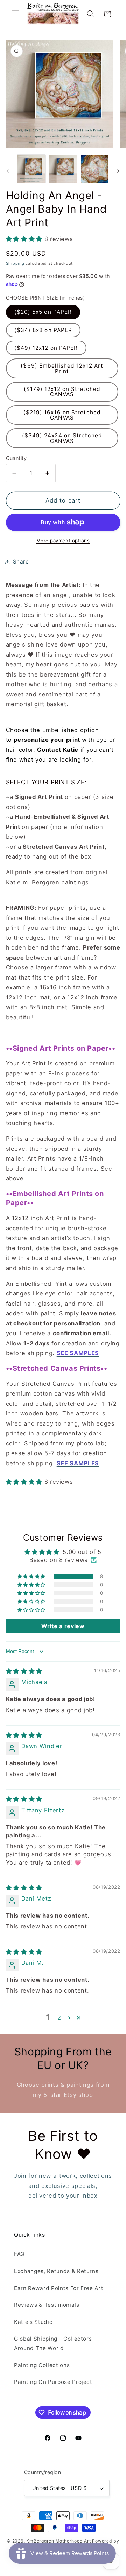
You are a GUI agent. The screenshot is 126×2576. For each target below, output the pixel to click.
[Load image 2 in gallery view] (63, 169)
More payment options (63, 541)
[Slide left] (8, 171)
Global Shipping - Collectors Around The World (53, 2343)
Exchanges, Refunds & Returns (56, 2271)
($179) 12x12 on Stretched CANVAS (62, 392)
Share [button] (21, 562)
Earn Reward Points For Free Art (59, 2288)
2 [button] (59, 2018)
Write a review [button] (63, 1626)
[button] (15, 14)
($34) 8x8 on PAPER (43, 330)
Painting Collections (42, 2365)
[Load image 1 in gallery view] (31, 169)
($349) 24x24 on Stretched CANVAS (62, 438)
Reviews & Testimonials (47, 2305)
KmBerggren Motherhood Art (58, 2541)
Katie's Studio (33, 2322)
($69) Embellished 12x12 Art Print (62, 368)
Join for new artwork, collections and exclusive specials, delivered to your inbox (63, 2186)
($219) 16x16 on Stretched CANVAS (62, 415)
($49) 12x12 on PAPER (46, 348)
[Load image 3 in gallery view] (95, 169)
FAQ (19, 2254)
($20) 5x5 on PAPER (43, 312)
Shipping (15, 263)
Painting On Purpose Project (53, 2382)
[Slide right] (118, 171)
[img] (24, 1671)
